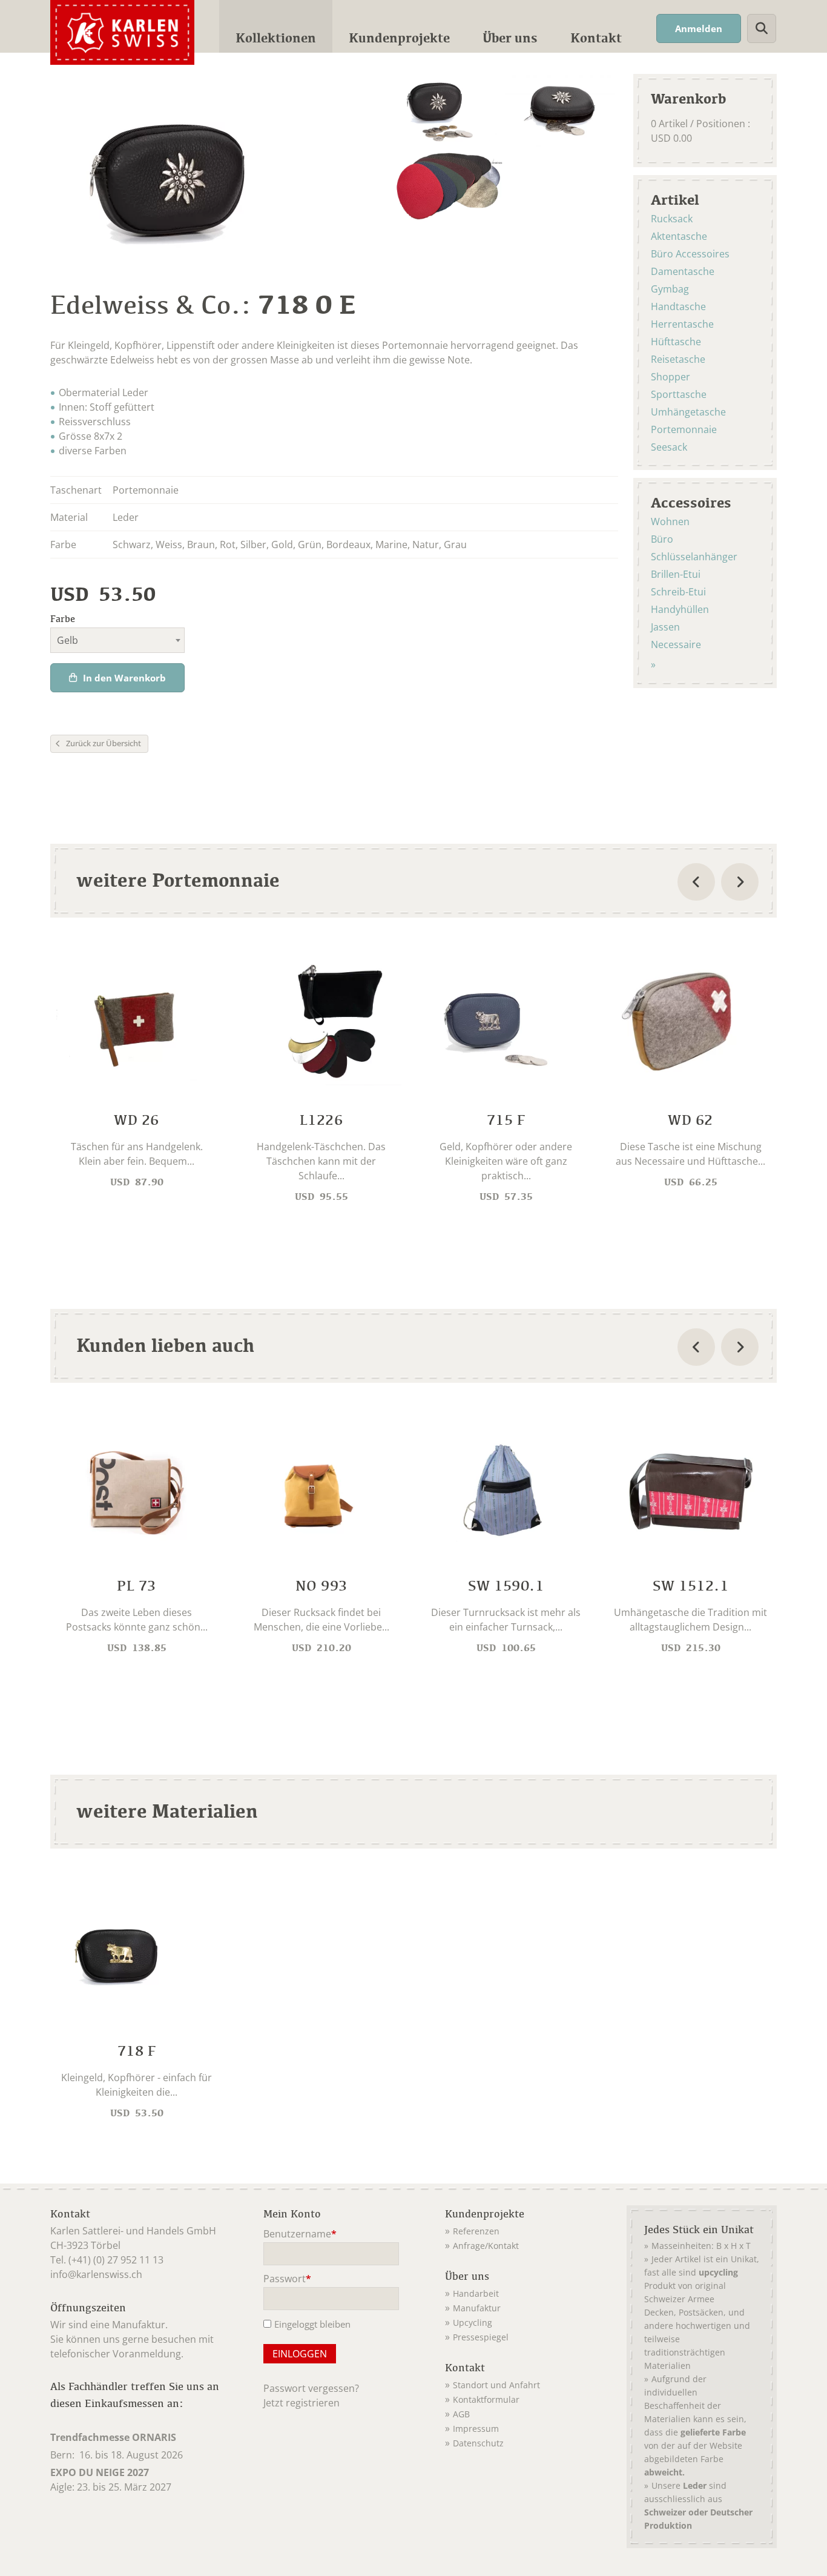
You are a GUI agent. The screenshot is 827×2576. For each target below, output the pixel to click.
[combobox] (117, 640)
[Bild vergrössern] (450, 111)
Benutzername (300, 2235)
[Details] (137, 1073)
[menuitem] (276, 26)
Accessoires (691, 502)
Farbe (63, 619)
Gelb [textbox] (68, 640)
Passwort (287, 2280)
